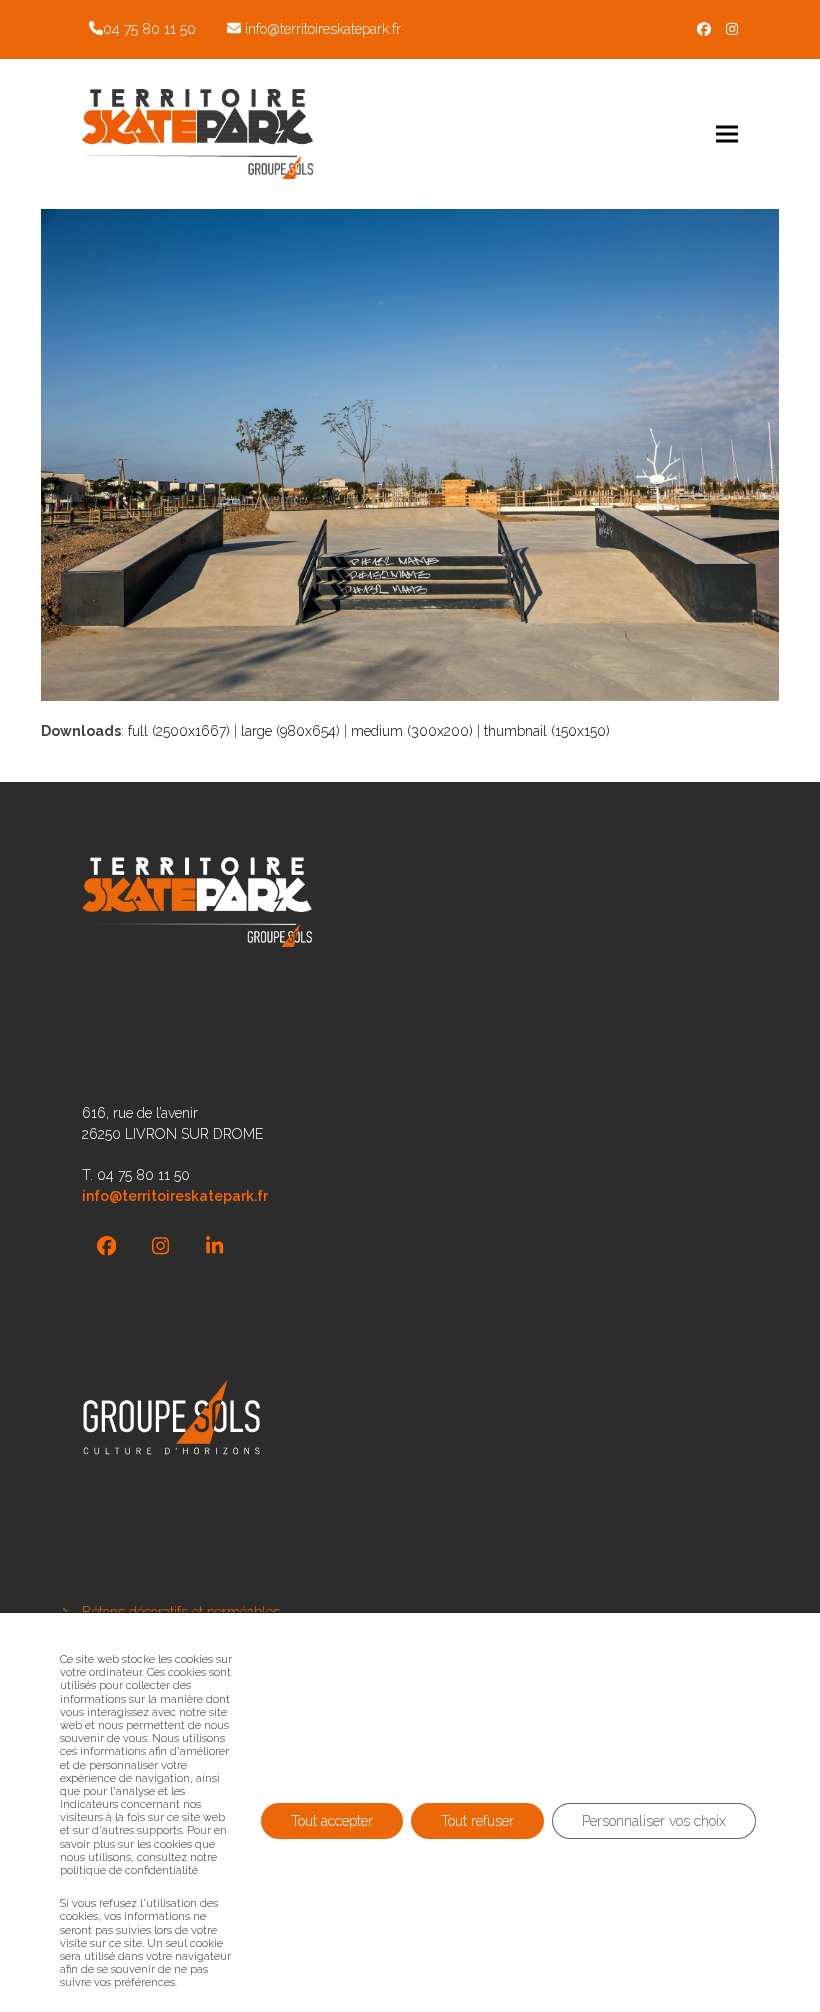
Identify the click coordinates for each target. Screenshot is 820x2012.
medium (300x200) (412, 731)
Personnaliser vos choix (654, 1821)
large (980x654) (290, 731)
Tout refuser (477, 1821)
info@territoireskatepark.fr (323, 29)
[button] (727, 133)
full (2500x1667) (179, 731)
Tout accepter (332, 1821)
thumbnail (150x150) (547, 731)
